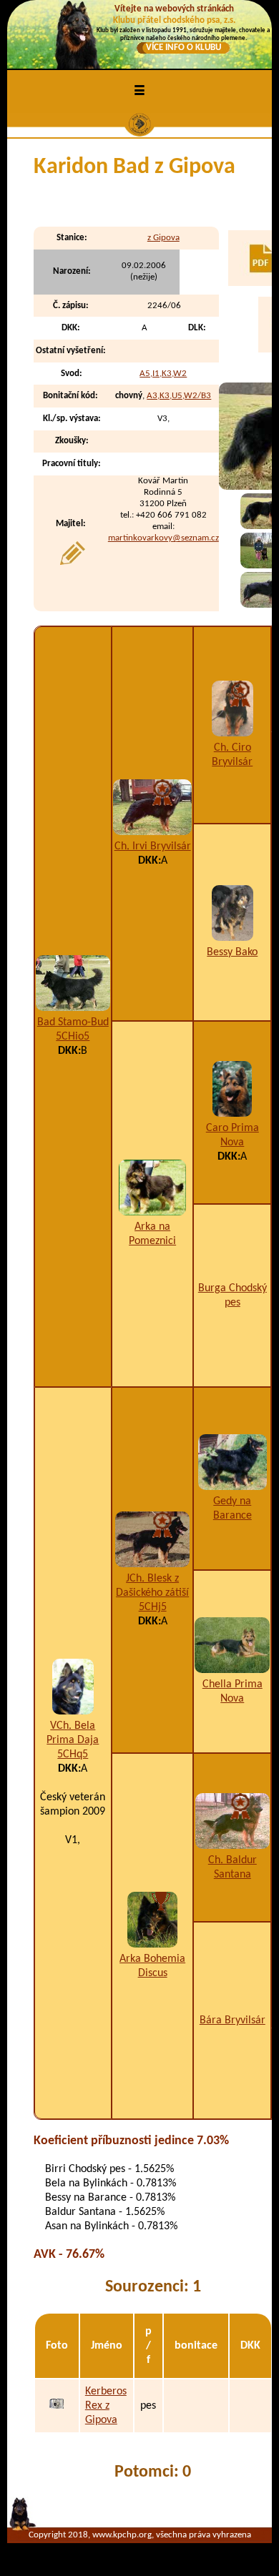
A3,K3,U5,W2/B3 (179, 396)
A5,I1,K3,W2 (163, 374)
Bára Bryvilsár (232, 2020)
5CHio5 (73, 1037)
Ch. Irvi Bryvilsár (153, 847)
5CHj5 (153, 1607)
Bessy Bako (232, 952)
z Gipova (163, 238)
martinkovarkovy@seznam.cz (163, 538)
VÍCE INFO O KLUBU (183, 48)
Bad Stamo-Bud (73, 1022)
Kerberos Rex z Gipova (106, 2406)
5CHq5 (73, 1755)
